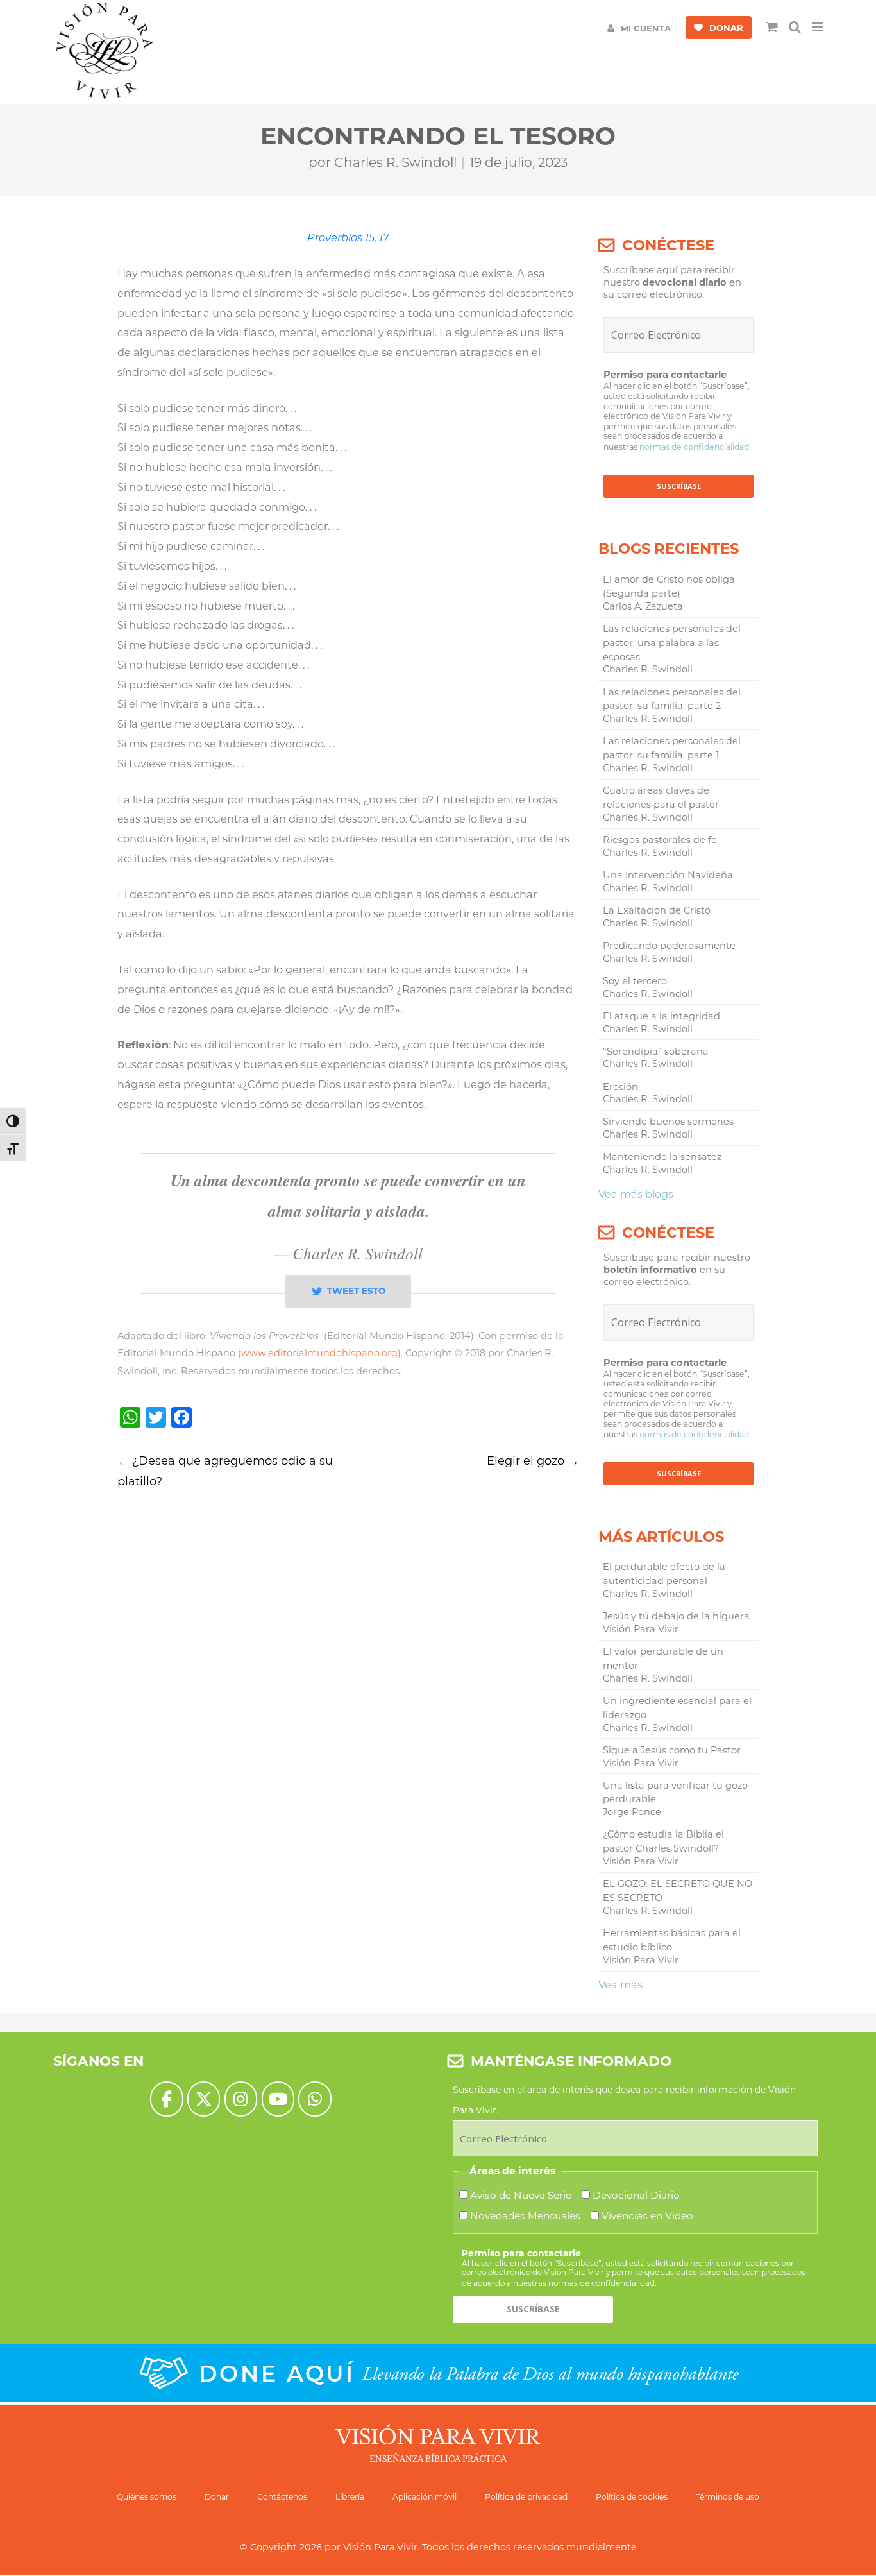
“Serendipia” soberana (656, 1052)
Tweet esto (356, 1291)
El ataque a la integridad (661, 1016)
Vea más (620, 1984)
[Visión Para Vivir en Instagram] (241, 2099)
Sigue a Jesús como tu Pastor (672, 1750)
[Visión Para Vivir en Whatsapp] (315, 2099)
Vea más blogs (636, 1194)
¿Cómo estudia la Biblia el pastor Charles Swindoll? (663, 1841)
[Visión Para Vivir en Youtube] (278, 2099)
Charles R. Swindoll (395, 162)
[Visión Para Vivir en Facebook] (166, 2099)
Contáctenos (282, 2497)
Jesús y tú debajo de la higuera (676, 1616)
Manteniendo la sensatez (662, 1157)
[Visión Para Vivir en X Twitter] (204, 2099)
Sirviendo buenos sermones (668, 1122)
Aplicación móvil (425, 2497)
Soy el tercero (635, 981)
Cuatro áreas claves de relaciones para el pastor (661, 798)
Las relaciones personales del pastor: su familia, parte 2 (672, 699)
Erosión (620, 1087)
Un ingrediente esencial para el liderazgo (677, 1708)
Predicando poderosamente (669, 946)
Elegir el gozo (533, 1461)
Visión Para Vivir (380, 2547)
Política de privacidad (526, 2497)
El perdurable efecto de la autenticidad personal (664, 1574)
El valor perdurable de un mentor (663, 1659)
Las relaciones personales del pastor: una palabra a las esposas (672, 643)
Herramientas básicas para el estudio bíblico (672, 1940)
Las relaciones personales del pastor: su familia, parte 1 (672, 748)
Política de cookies (632, 2497)
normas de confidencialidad (694, 447)
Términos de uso (728, 2497)
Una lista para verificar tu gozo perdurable (675, 1793)
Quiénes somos (147, 2497)
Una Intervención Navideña (668, 875)
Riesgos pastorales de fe (660, 840)
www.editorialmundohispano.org (319, 1353)
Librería (350, 2497)
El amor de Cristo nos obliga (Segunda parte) (669, 586)
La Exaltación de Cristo (657, 910)
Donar (217, 2497)
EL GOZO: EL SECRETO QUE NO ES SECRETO (678, 1891)
